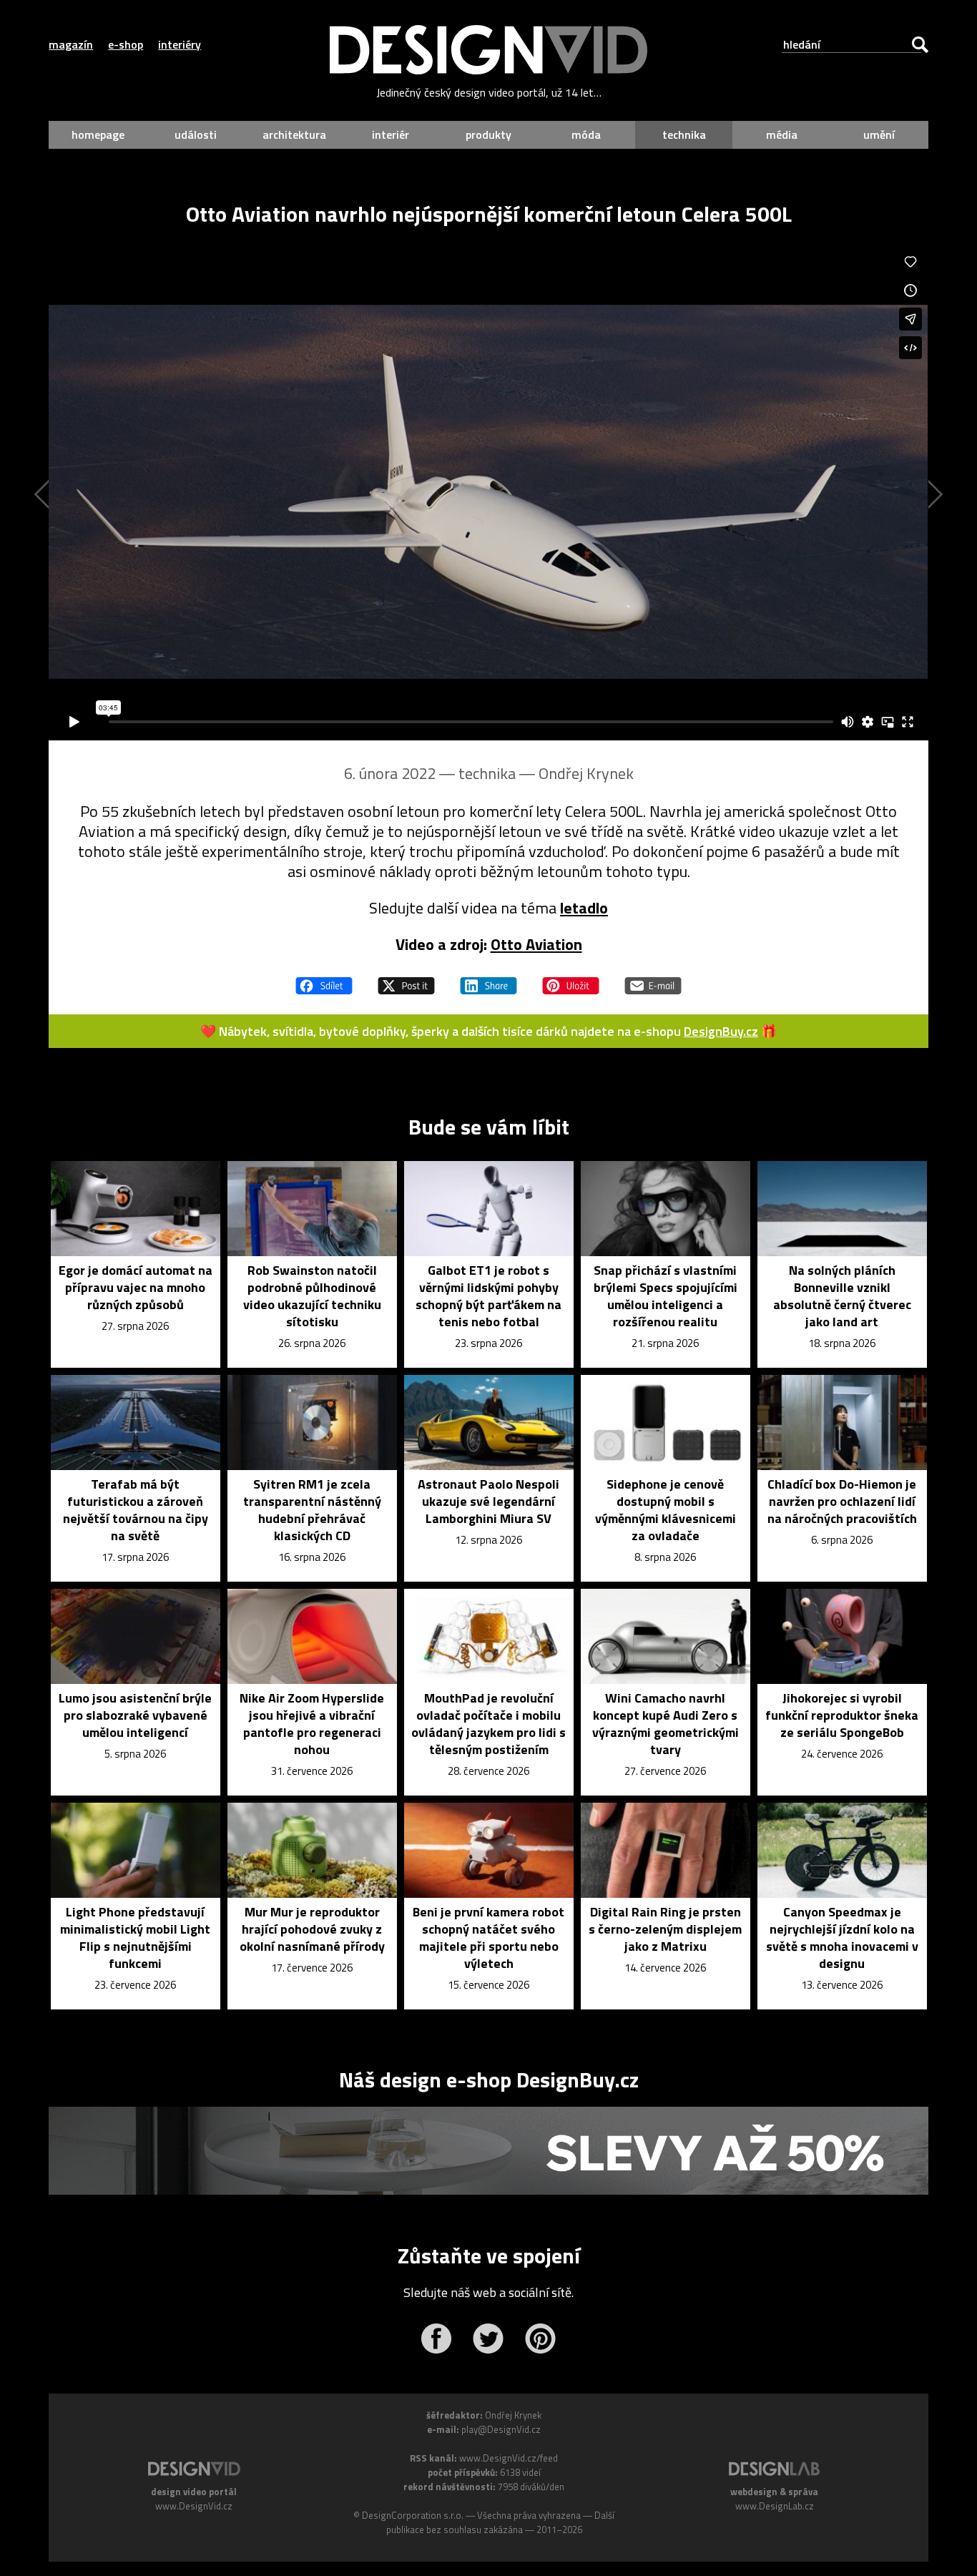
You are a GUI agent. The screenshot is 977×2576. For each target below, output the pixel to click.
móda (586, 134)
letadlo (584, 908)
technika (684, 134)
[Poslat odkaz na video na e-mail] (653, 979)
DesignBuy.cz (721, 1031)
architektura (294, 134)
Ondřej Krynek (586, 773)
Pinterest (540, 2339)
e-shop (126, 44)
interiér (391, 134)
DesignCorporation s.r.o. (413, 2515)
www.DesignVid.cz (194, 2506)
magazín (71, 44)
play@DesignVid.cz (501, 2429)
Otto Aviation (536, 944)
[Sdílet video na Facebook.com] (324, 979)
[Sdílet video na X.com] (406, 979)
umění (879, 134)
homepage (98, 134)
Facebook (436, 2339)
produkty (488, 134)
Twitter (488, 2339)
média (782, 134)
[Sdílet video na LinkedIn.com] (488, 979)
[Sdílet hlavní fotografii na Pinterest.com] (571, 979)
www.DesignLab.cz (775, 2506)
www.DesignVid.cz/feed (509, 2458)
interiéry (180, 44)
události (196, 134)
